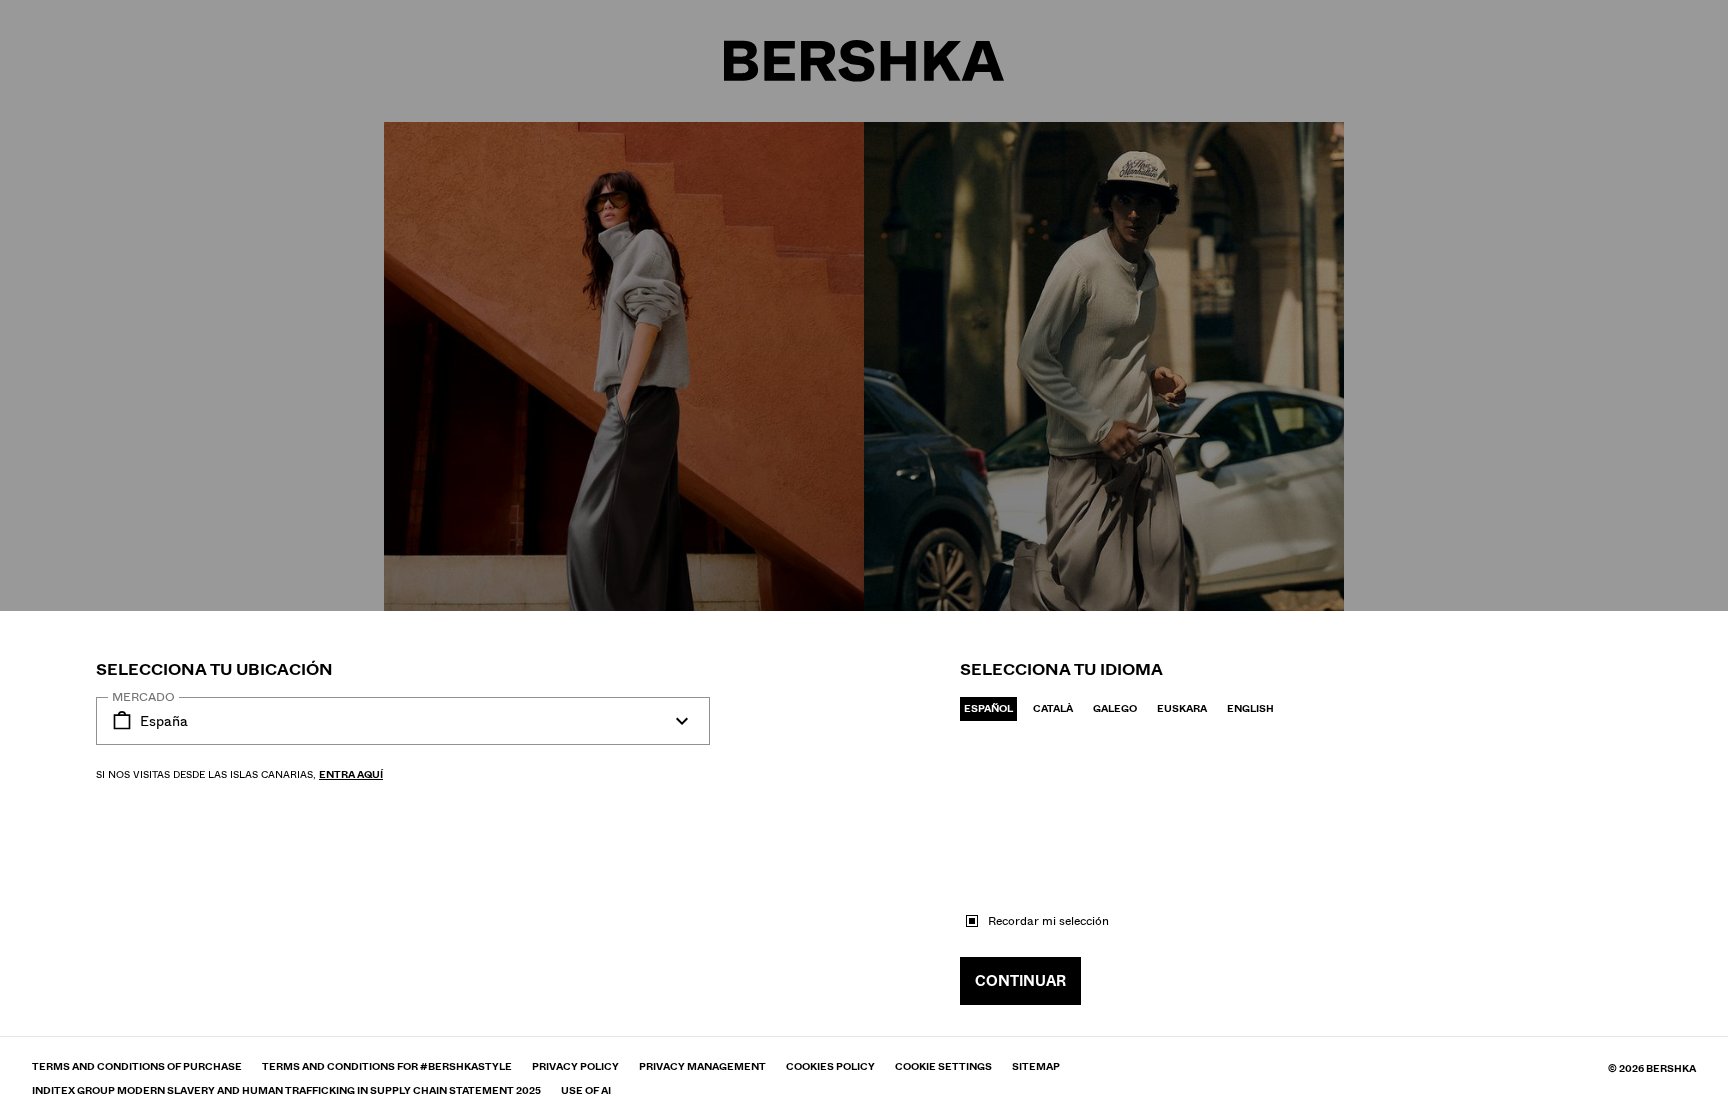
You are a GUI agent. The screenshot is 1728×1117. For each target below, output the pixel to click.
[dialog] (864, 558)
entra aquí (351, 774)
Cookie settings (943, 1067)
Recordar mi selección (1048, 921)
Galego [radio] (1115, 708)
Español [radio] (988, 708)
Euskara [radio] (1182, 708)
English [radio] (1250, 708)
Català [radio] (1053, 708)
